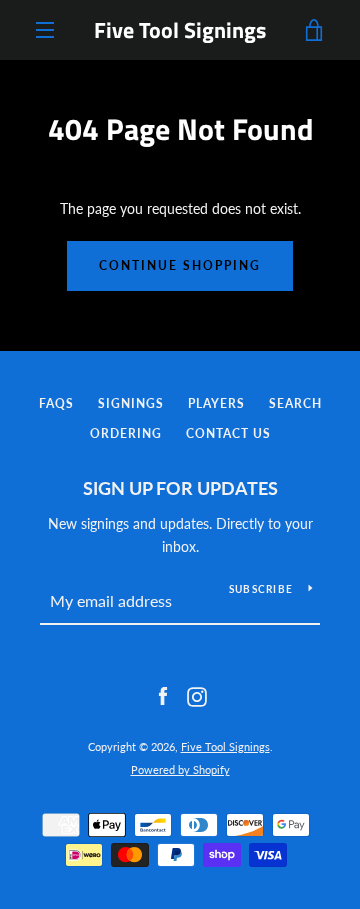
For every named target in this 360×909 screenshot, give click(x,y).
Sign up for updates (180, 488)
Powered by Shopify (180, 769)
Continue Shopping (180, 265)
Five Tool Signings (180, 30)
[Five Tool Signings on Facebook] (163, 695)
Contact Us (228, 433)
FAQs (56, 403)
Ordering (126, 433)
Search (295, 403)
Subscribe (261, 589)
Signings (131, 403)
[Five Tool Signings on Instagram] (197, 695)
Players (216, 403)
